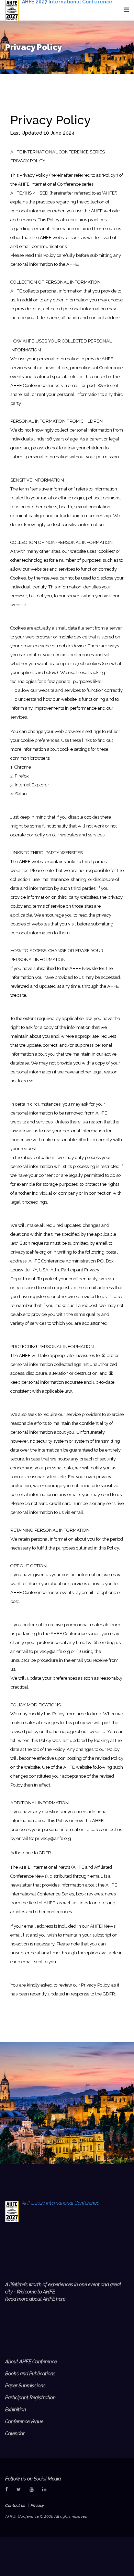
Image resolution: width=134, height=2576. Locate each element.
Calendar (15, 2434)
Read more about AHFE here (35, 2299)
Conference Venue (24, 2422)
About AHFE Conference (31, 2362)
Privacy (37, 2505)
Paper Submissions (25, 2386)
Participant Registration (30, 2398)
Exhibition (16, 2410)
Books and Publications (30, 2374)
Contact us (15, 2505)
